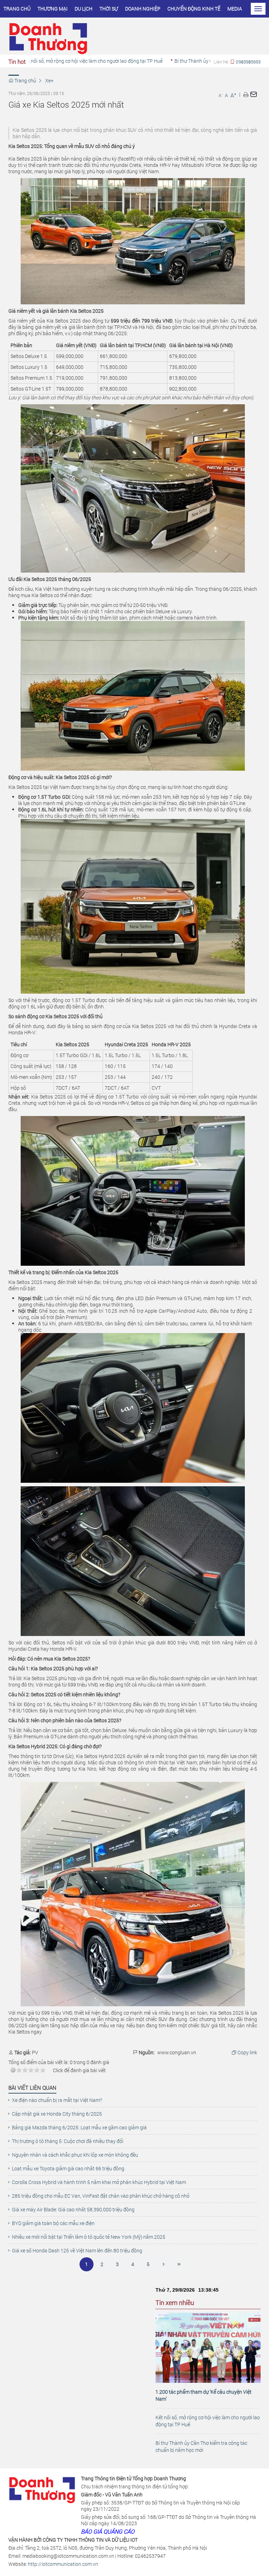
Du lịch (84, 9)
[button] (246, 94)
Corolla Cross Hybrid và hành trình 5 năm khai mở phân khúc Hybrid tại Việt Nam (99, 2182)
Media (235, 9)
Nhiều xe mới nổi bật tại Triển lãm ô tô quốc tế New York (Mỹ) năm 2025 (89, 2237)
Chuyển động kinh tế (194, 9)
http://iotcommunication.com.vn (63, 2564)
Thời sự (109, 9)
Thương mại (53, 9)
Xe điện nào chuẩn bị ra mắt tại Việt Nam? (57, 2100)
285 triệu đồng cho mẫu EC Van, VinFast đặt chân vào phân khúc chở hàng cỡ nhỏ (101, 2196)
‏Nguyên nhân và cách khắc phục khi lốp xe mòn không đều (75, 2155)
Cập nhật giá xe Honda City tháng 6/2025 (57, 2114)
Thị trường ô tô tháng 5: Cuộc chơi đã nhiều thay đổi (68, 2141)
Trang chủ (17, 9)
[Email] (254, 94)
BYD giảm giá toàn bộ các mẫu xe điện (53, 2223)
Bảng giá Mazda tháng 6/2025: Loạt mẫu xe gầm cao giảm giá (79, 2128)
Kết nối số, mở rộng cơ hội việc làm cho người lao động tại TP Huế (208, 2421)
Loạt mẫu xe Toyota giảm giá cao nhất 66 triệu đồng (68, 2169)
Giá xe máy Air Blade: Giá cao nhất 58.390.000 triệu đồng (73, 2210)
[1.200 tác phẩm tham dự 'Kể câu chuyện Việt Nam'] (208, 2347)
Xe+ (49, 80)
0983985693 (248, 62)
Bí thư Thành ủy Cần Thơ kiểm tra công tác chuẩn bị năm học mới (201, 2446)
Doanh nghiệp (143, 9)
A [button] (220, 95)
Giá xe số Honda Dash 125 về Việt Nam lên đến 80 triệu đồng (77, 2251)
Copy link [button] (247, 2053)
